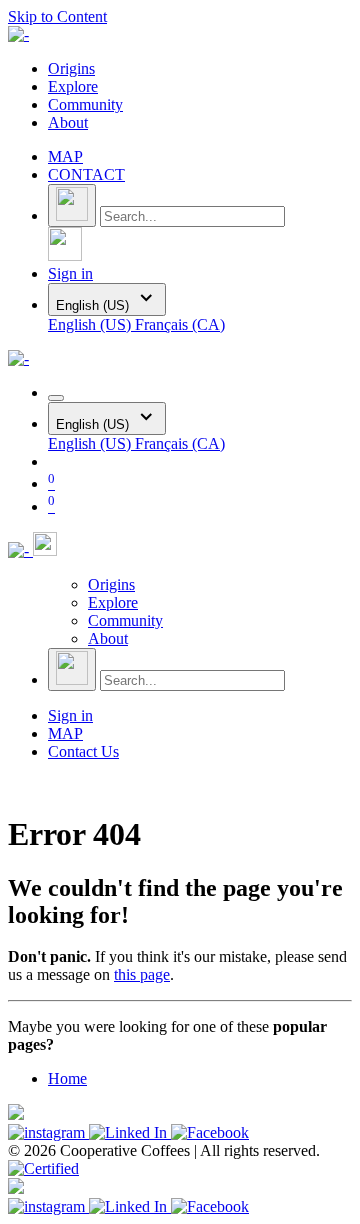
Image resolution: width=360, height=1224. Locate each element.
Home (67, 1078)
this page (142, 974)
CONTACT (86, 174)
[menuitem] (71, 68)
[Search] (72, 205)
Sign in (70, 273)
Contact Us (83, 751)
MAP (65, 156)
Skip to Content (57, 16)
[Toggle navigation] (56, 398)
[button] (65, 255)
